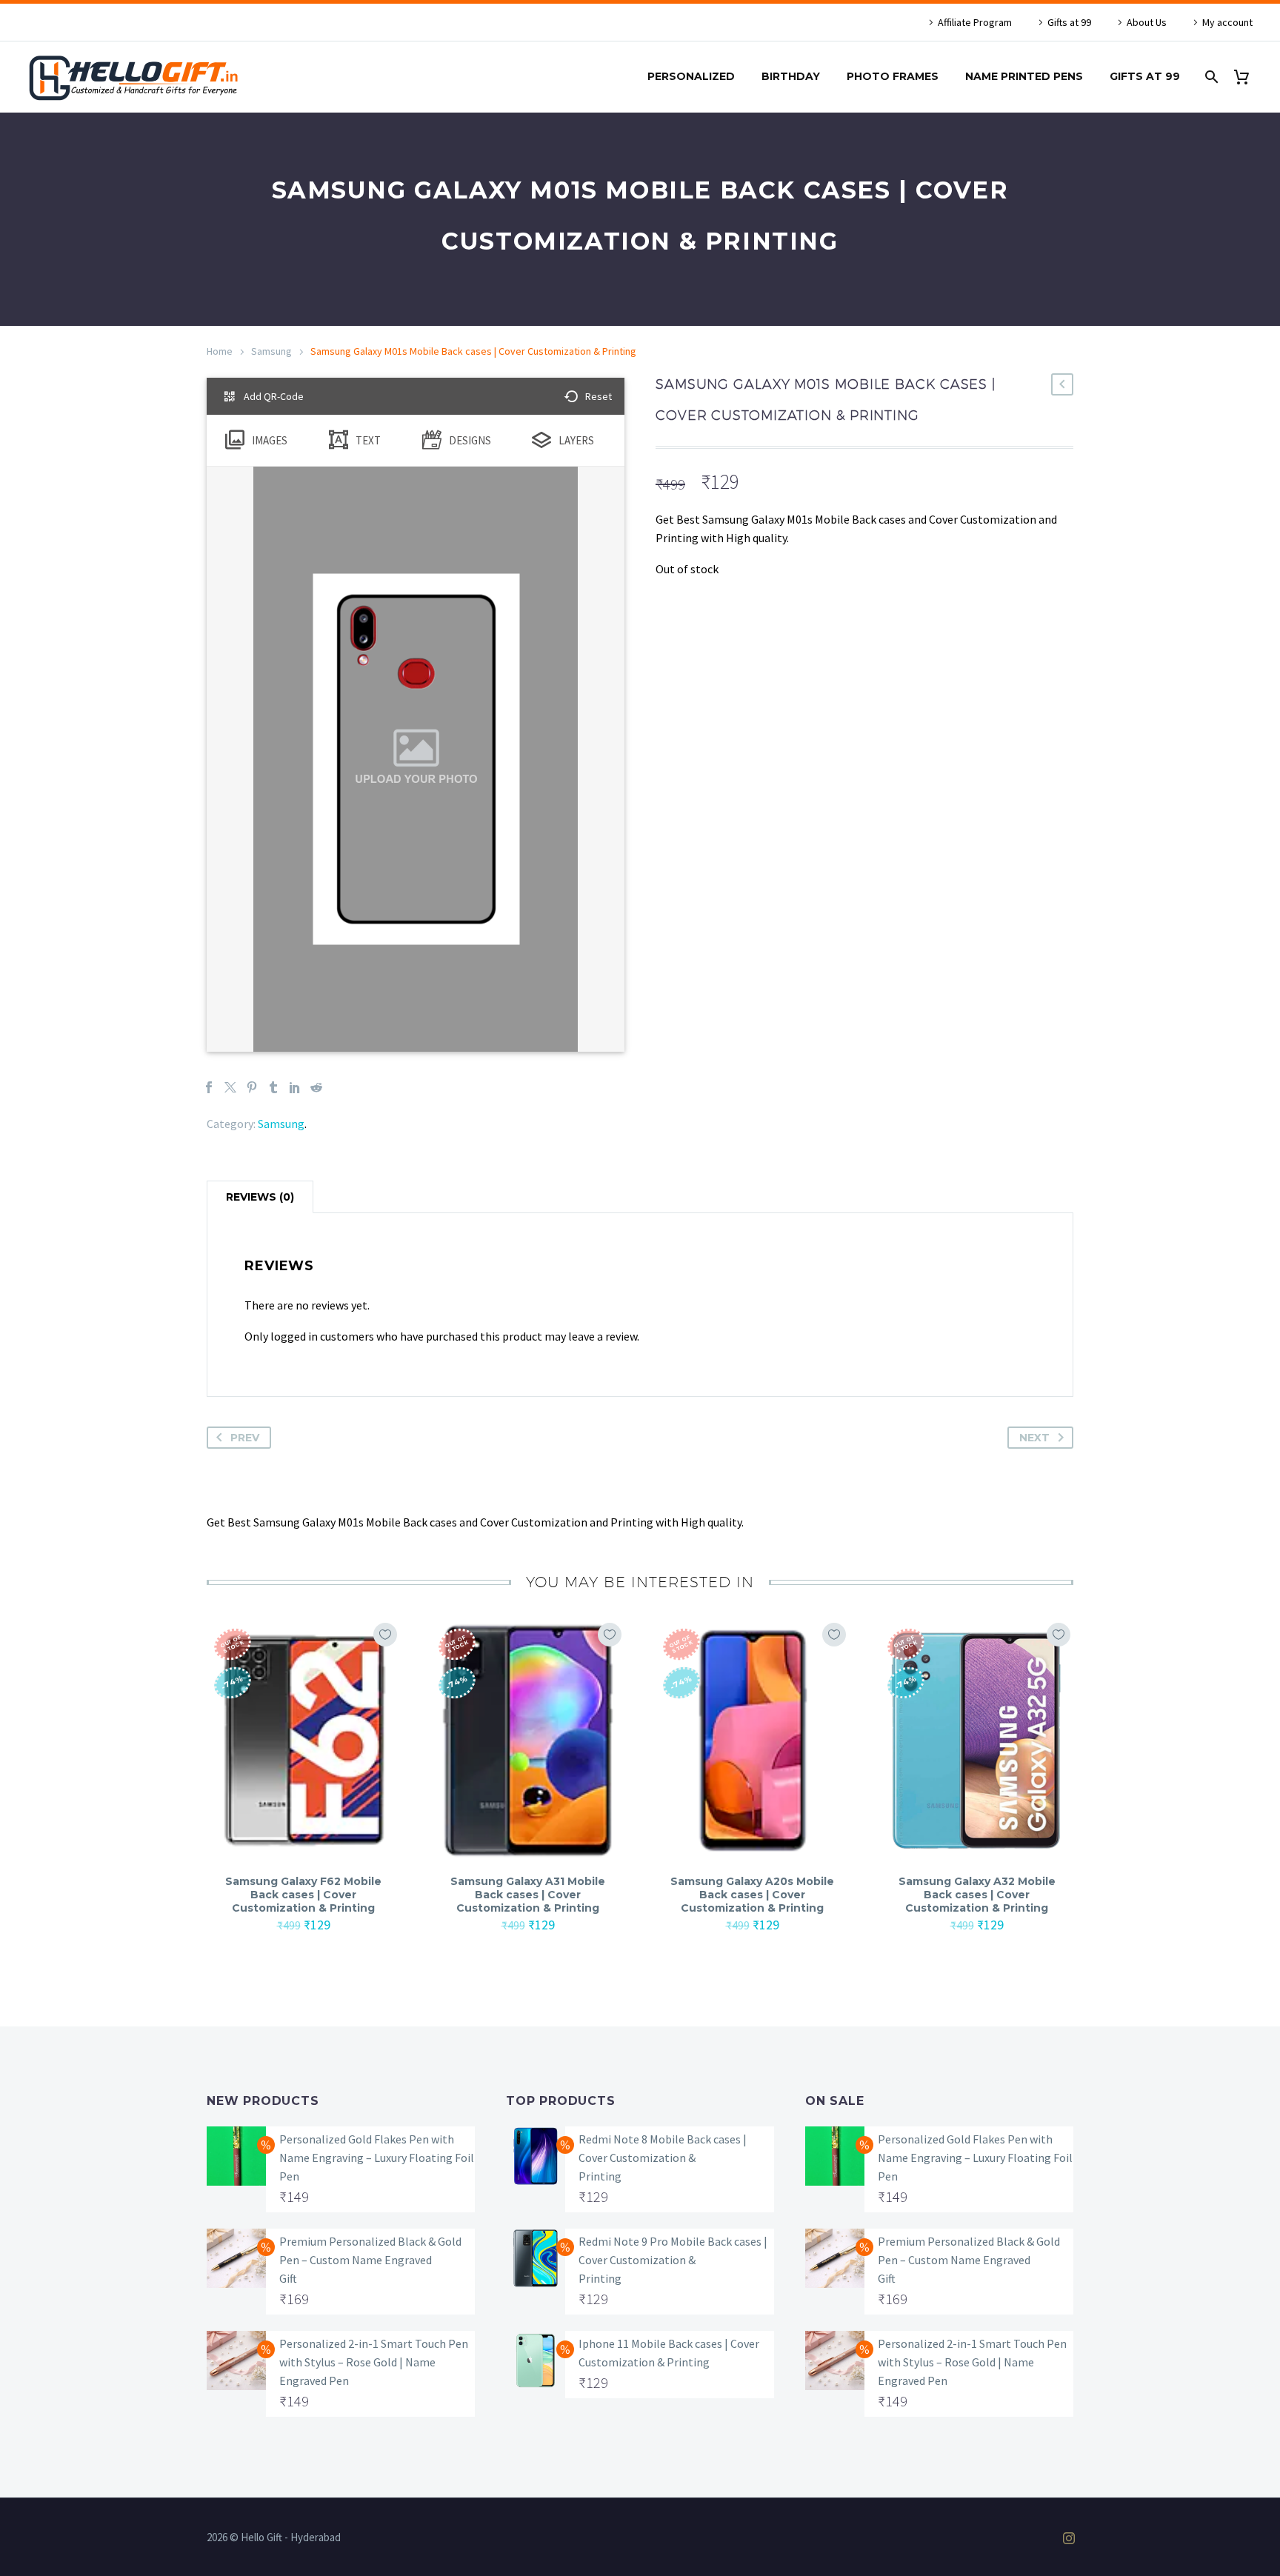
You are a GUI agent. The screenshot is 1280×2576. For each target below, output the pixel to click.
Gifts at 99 (1069, 22)
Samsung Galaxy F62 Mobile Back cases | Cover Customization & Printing (303, 1895)
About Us (1147, 22)
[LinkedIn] (295, 1087)
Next (1034, 1438)
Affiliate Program (975, 22)
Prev (245, 1438)
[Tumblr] (273, 1087)
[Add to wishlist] (385, 1635)
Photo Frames (893, 76)
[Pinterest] (252, 1087)
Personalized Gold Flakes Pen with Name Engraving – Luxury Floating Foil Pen (377, 2158)
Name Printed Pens (1024, 76)
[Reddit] (316, 1087)
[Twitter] (230, 1087)
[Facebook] (209, 1087)
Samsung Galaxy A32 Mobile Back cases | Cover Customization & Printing (977, 1895)
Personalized (691, 76)
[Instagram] (1069, 2538)
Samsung (271, 351)
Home (220, 351)
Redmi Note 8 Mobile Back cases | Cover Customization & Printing (663, 2158)
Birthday (791, 76)
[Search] (1210, 77)
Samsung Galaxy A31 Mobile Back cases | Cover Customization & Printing (528, 1895)
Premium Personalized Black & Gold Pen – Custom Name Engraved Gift (370, 2260)
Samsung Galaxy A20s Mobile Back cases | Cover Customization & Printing (752, 1895)
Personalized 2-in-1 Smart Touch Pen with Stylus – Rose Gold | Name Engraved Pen (374, 2362)
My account (1227, 22)
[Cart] (1247, 77)
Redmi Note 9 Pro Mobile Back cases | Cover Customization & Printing (673, 2260)
